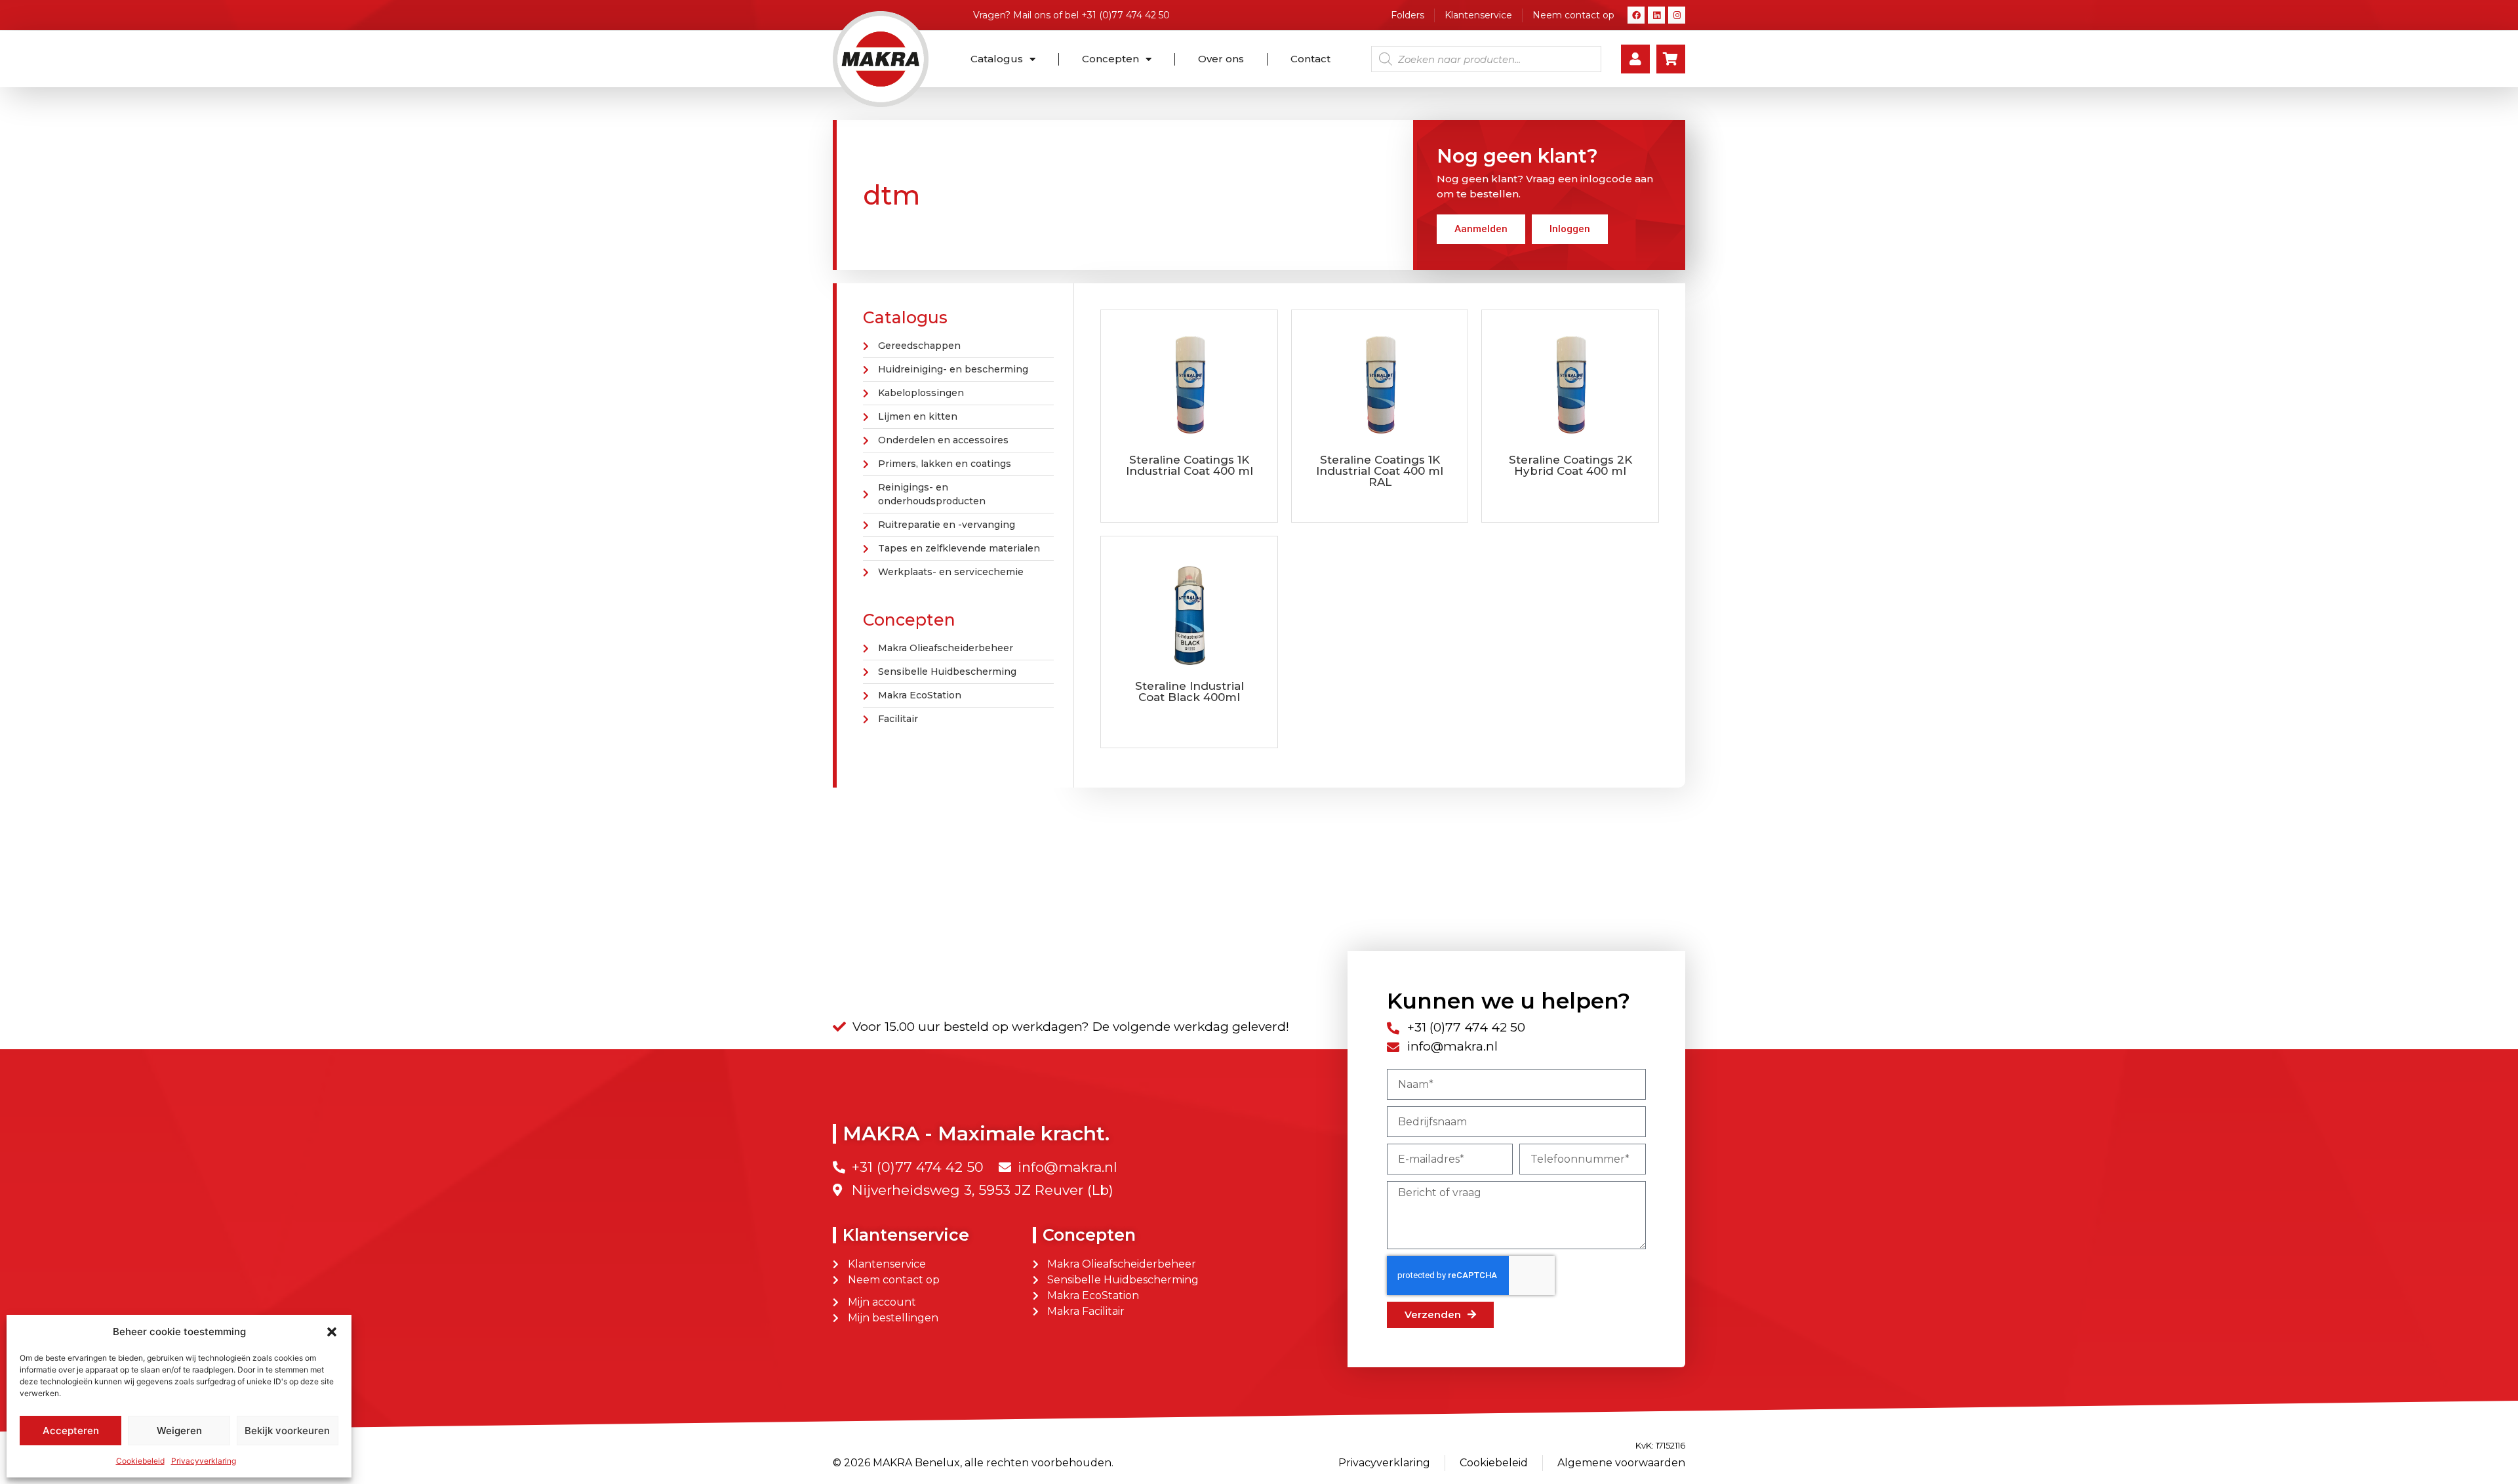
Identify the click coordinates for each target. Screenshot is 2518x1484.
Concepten (1110, 59)
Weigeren (179, 1431)
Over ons (1221, 59)
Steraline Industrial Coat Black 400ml (1189, 692)
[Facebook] (1636, 15)
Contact (1310, 59)
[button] (332, 1332)
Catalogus (997, 59)
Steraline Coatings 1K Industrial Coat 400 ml (1189, 465)
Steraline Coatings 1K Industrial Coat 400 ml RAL (1380, 471)
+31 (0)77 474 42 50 (1126, 15)
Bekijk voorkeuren (287, 1431)
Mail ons (1032, 15)
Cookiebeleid (140, 1461)
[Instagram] (1677, 15)
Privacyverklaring (204, 1461)
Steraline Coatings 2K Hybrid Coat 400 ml (1570, 465)
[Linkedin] (1656, 15)
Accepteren (71, 1431)
